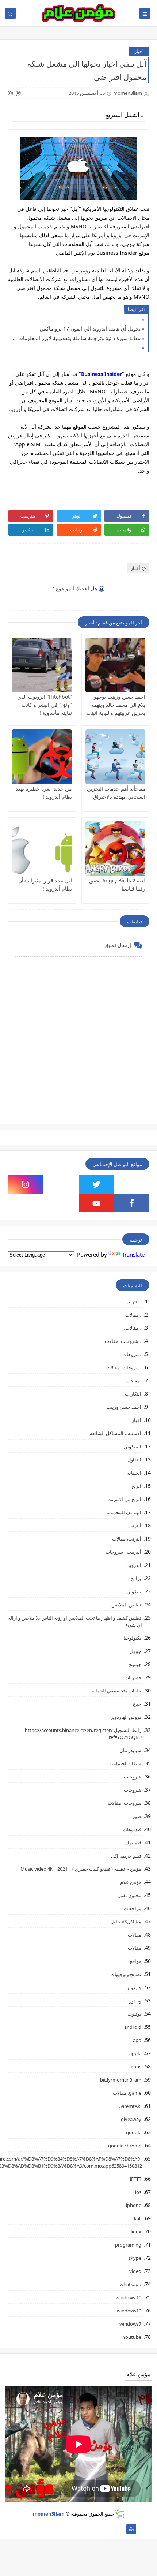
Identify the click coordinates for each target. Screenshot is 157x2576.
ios (138, 2192)
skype (135, 2258)
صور (137, 1816)
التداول (134, 1460)
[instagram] (26, 1184)
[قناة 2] (85, 2529)
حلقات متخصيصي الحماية (116, 1691)
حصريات (133, 1677)
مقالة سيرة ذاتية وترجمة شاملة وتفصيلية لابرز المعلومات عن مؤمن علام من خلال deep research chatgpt (76, 338)
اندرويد (134, 1565)
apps (136, 2067)
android (133, 2027)
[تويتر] (96, 2529)
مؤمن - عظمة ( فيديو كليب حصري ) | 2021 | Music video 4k (81, 1869)
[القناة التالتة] (108, 2529)
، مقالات (133, 1315)
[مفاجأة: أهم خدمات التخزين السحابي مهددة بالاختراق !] (116, 757)
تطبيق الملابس (126, 1605)
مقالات (135, 1935)
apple (135, 2053)
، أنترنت (133, 1302)
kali (138, 2218)
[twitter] (96, 1184)
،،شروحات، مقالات (123, 1341)
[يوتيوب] (26, 2529)
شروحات (133, 1777)
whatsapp (131, 2284)
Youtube (132, 2337)
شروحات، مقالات (125, 1803)
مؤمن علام (131, 1882)
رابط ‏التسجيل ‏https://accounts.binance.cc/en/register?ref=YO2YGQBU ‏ (83, 1734)
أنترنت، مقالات (127, 1539)
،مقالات (134, 1381)
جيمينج (135, 1664)
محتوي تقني (129, 1895)
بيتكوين (134, 1591)
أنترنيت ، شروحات (123, 1552)
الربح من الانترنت (124, 1499)
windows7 (130, 2324)
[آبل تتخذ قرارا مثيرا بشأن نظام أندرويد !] (42, 849)
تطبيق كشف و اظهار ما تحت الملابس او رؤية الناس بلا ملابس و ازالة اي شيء (75, 1621)
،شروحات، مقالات (124, 1367)
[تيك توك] (38, 2529)
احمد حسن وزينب (124, 1407)
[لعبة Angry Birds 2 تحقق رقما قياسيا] (116, 849)
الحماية (134, 1473)
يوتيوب (134, 2014)
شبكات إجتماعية (125, 1763)
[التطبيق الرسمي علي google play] (132, 1184)
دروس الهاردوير (126, 1717)
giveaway (131, 2119)
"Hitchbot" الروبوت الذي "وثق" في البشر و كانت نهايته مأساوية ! (45, 705)
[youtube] (96, 1203)
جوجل (135, 1651)
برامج (136, 1578)
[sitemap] (131, 2529)
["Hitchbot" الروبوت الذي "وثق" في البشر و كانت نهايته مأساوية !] (42, 665)
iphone (134, 2205)
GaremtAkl (130, 2106)
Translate (133, 1254)
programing (128, 2245)
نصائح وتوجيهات (126, 1974)
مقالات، (134, 1948)
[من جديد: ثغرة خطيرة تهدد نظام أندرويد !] (42, 757)
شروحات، (132, 1790)
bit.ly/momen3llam (121, 2080)
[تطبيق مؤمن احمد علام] (120, 2529)
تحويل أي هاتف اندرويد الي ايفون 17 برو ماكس (90, 328)
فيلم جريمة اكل (126, 1856)
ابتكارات (133, 1394)
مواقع (136, 1961)
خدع (137, 1704)
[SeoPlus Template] (119, 2514)
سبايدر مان (130, 1750)
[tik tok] (61, 1184)
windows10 (129, 2311)
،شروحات (132, 1354)
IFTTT (135, 2179)
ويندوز (135, 2001)
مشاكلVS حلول (126, 1922)
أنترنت (135, 1526)
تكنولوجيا (132, 1638)
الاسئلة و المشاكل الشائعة (116, 1433)
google (134, 2132)
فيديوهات (132, 1829)
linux (136, 2232)
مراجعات (133, 1908)
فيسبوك (133, 1843)
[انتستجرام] (73, 2529)
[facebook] (132, 1203)
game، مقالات (127, 2093)
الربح (136, 1486)
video (135, 2271)
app (137, 2040)
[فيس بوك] (49, 2529)
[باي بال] (61, 2529)
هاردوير (134, 1987)
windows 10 (129, 2297)
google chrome (125, 2146)
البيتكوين (133, 1446)
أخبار (139, 51)
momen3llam (49, 2514)
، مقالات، (133, 1328)
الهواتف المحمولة (124, 1512)
